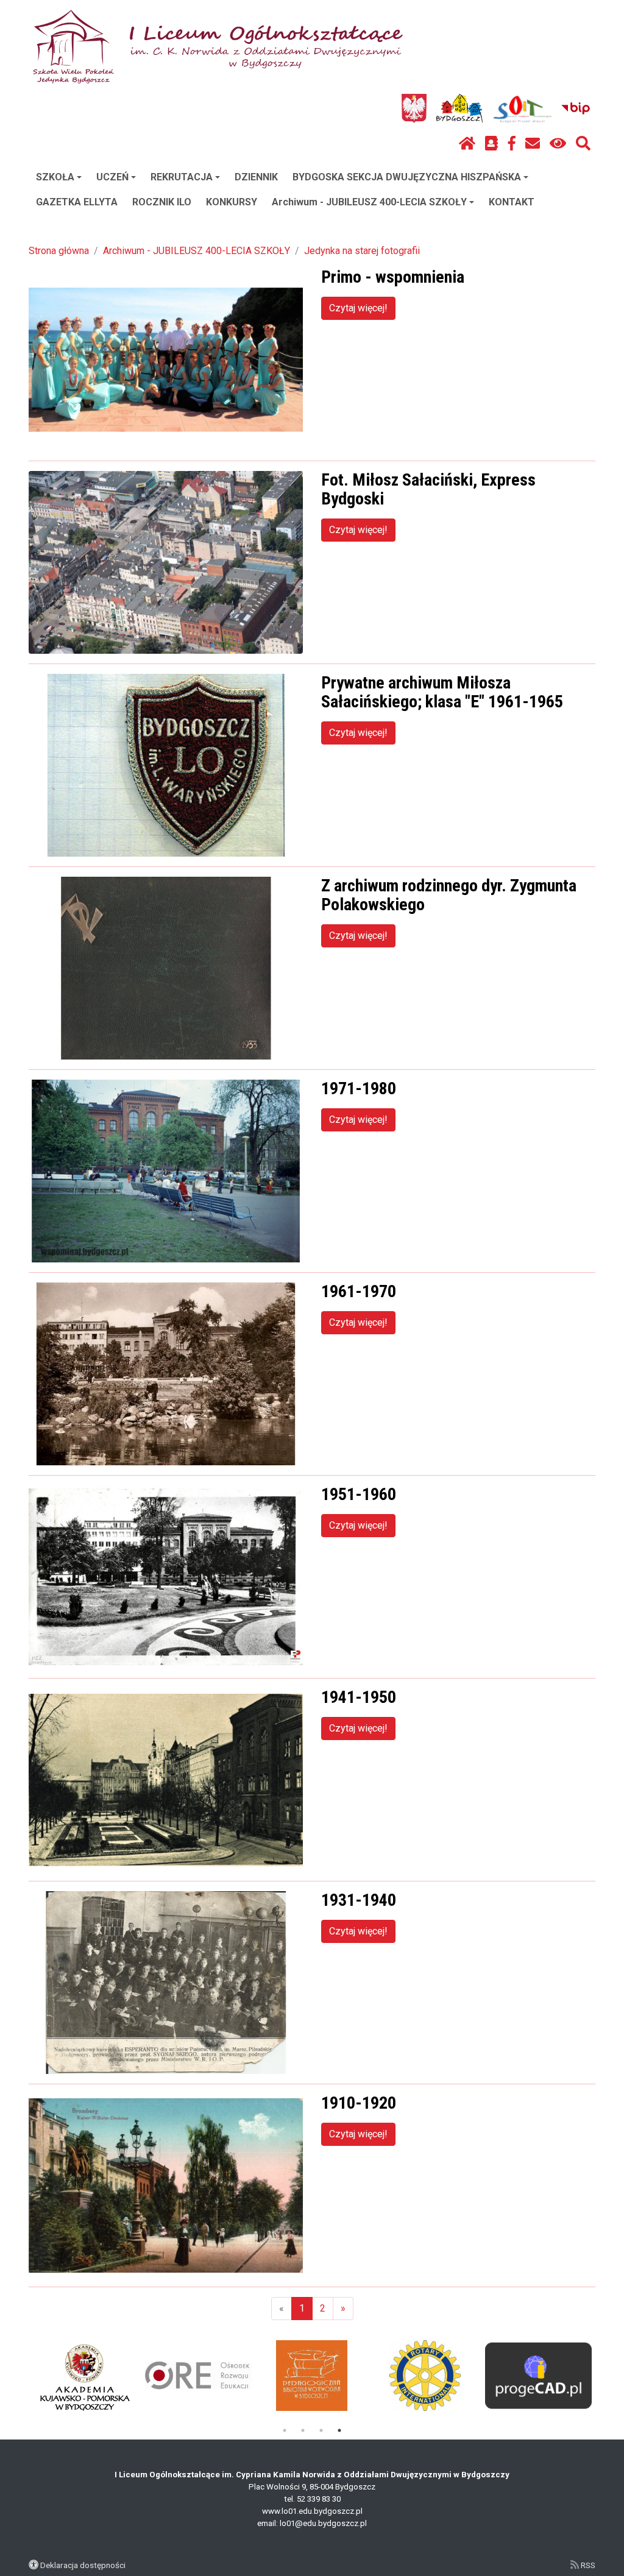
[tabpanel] (538, 2376)
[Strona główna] (467, 144)
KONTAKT (512, 202)
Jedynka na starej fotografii (362, 251)
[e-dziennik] (491, 144)
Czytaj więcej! (358, 308)
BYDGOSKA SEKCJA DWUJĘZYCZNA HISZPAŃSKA (407, 177)
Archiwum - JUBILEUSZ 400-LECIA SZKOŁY (369, 202)
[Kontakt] (533, 144)
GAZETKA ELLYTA (77, 202)
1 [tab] (285, 2430)
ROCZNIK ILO (162, 202)
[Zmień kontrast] (558, 144)
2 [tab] (303, 2430)
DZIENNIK (256, 177)
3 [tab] (321, 2430)
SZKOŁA (55, 177)
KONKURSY (232, 202)
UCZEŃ (112, 177)
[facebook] (512, 144)
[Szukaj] (583, 144)
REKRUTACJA (182, 177)
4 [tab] (339, 2430)
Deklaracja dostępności (83, 2565)
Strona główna (59, 251)
